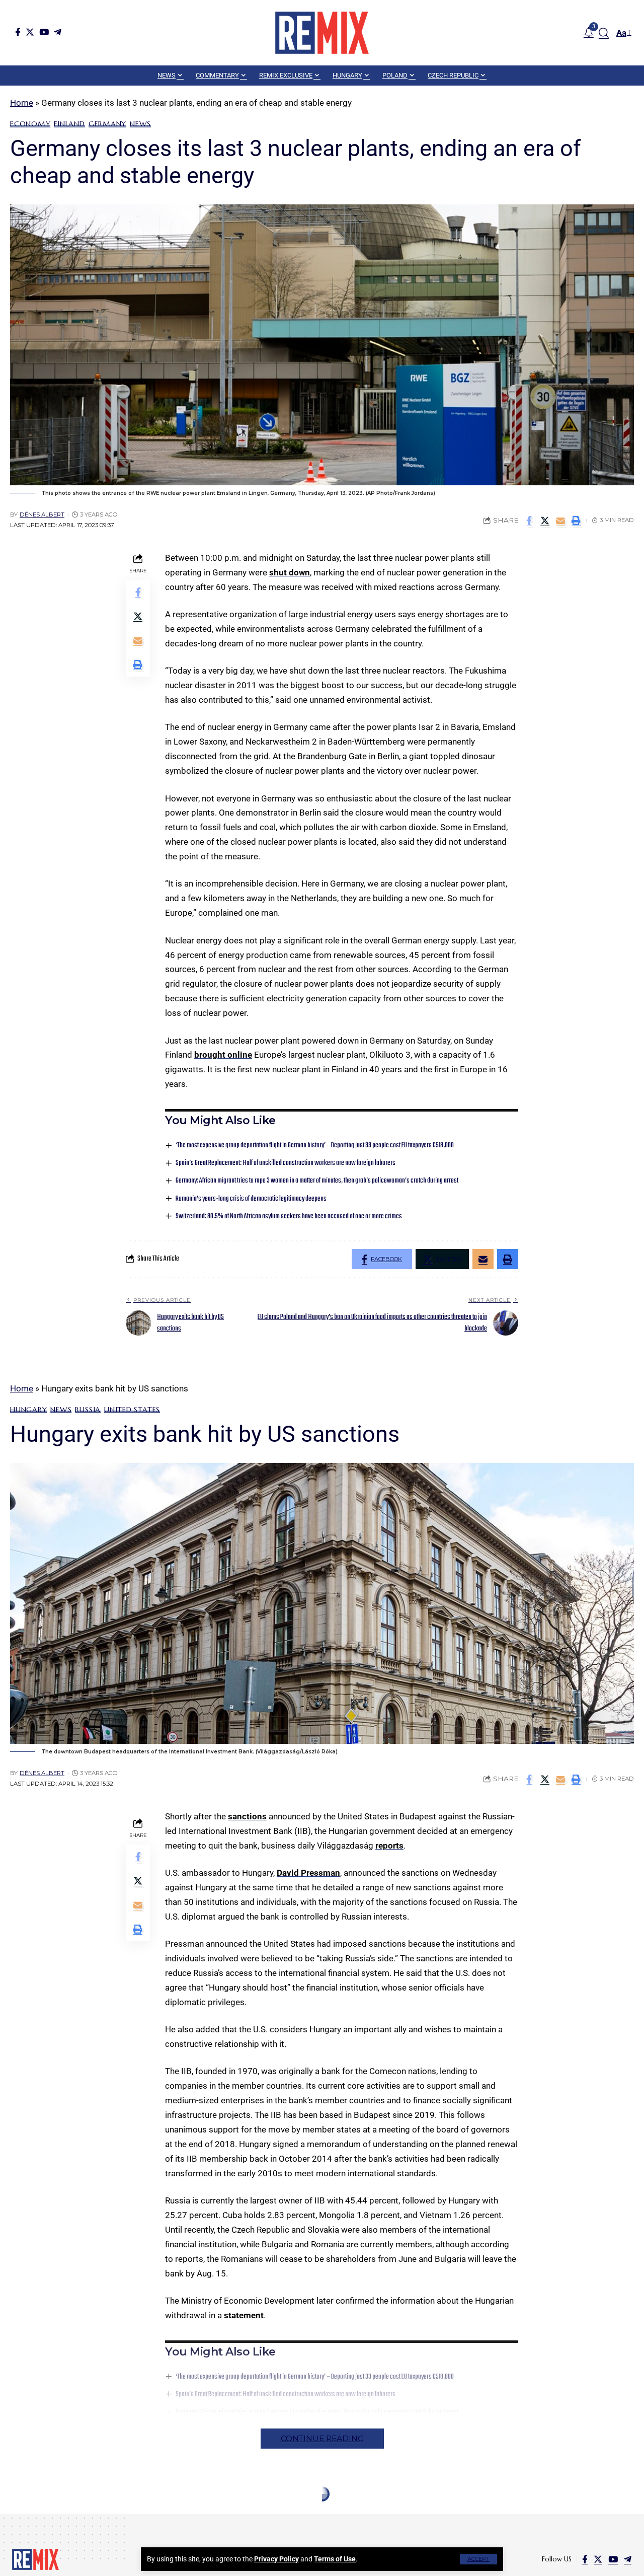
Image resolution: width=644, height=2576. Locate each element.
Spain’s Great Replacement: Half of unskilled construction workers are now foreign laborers (286, 1163)
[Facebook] (18, 32)
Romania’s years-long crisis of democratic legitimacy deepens (251, 1199)
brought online (223, 1055)
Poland (50, 2518)
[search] (604, 33)
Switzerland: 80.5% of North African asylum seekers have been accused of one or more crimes (289, 1217)
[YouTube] (44, 32)
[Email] (560, 521)
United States (132, 1410)
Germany (107, 124)
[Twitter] (30, 32)
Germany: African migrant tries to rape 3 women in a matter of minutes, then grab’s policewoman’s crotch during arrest (317, 1181)
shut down (290, 572)
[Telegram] (58, 32)
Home (22, 103)
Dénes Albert (42, 514)
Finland (69, 124)
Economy (30, 124)
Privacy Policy (276, 2559)
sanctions (247, 1816)
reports (389, 1846)
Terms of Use (335, 2559)
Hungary (28, 1410)
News (140, 124)
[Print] (576, 521)
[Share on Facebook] (529, 521)
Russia (88, 1410)
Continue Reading (322, 2438)
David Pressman (308, 1873)
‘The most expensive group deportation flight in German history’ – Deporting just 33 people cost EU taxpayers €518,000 (315, 1146)
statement (244, 2315)
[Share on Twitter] (545, 521)
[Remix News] (322, 33)
